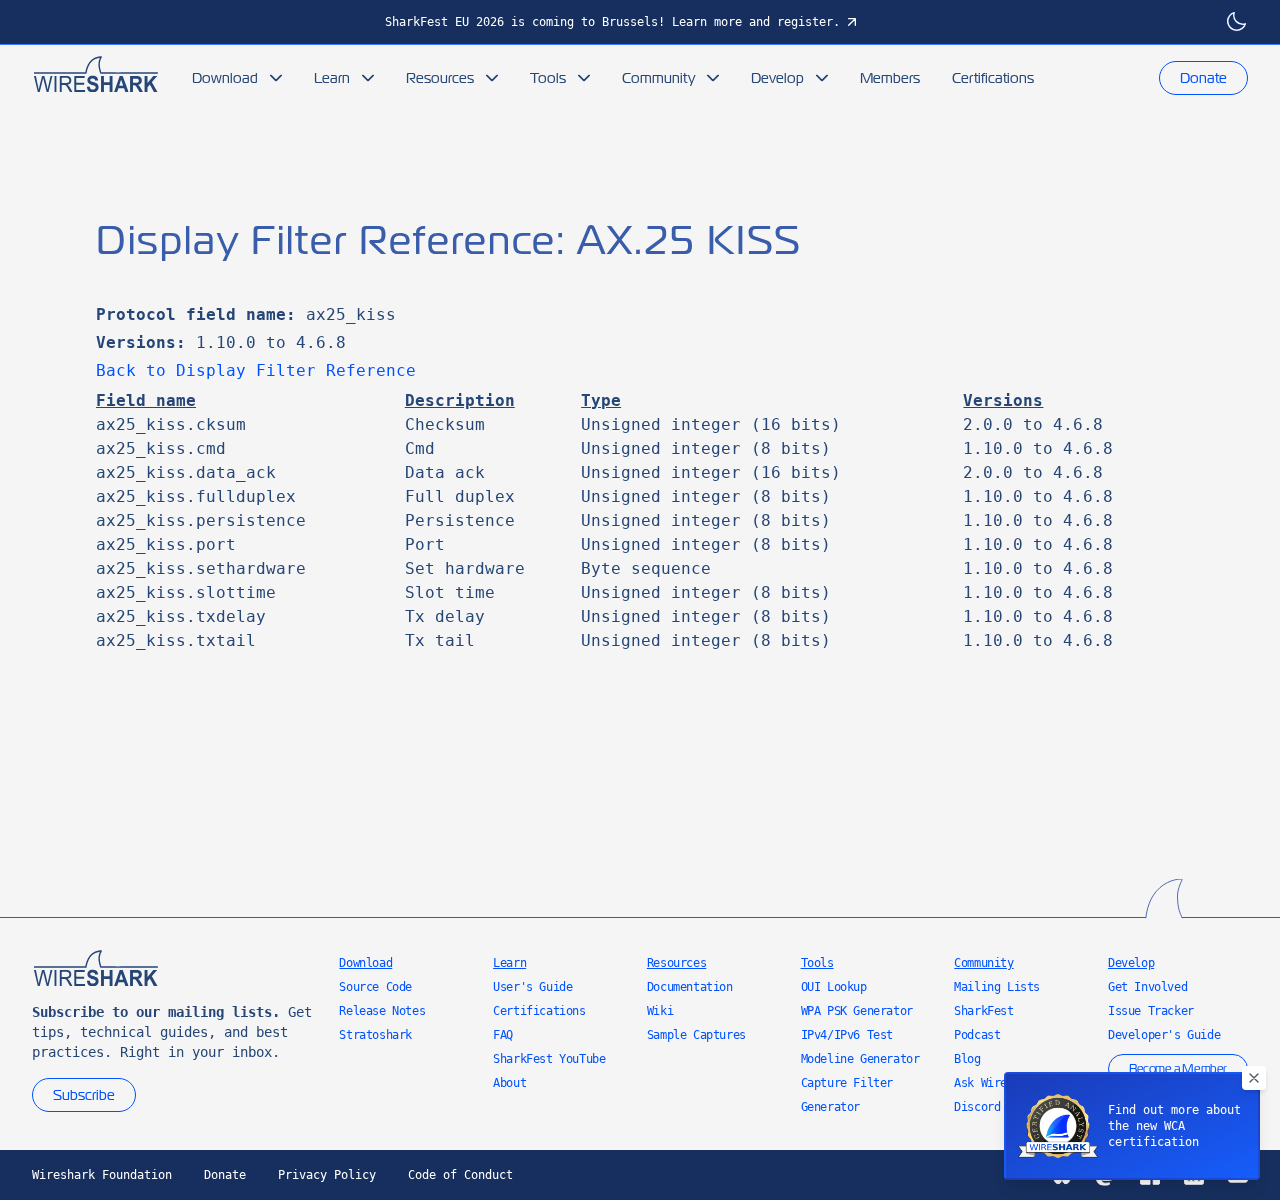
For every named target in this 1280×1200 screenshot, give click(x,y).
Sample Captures (696, 1035)
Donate (1203, 78)
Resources (440, 78)
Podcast (977, 1035)
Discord (977, 1107)
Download (225, 78)
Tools (548, 78)
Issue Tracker (1151, 1011)
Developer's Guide (1164, 1035)
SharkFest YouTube (549, 1059)
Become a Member (1178, 1069)
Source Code (375, 987)
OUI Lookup (834, 987)
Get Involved (1147, 987)
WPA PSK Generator (857, 1011)
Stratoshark (375, 1035)
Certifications (993, 78)
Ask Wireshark (997, 1083)
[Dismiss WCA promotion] (1254, 1078)
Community (658, 78)
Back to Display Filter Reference (256, 370)
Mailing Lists (997, 987)
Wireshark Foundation (102, 1175)
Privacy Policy (327, 1175)
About (509, 1083)
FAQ (503, 1035)
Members (890, 78)
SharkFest (983, 1011)
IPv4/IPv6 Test (847, 1035)
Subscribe (84, 1095)
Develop (777, 78)
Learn (332, 78)
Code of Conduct (460, 1175)
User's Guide (532, 987)
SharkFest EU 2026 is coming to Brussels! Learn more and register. (612, 22)
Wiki (660, 1011)
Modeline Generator (860, 1059)
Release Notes (382, 1011)
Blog (967, 1059)
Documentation (690, 987)
